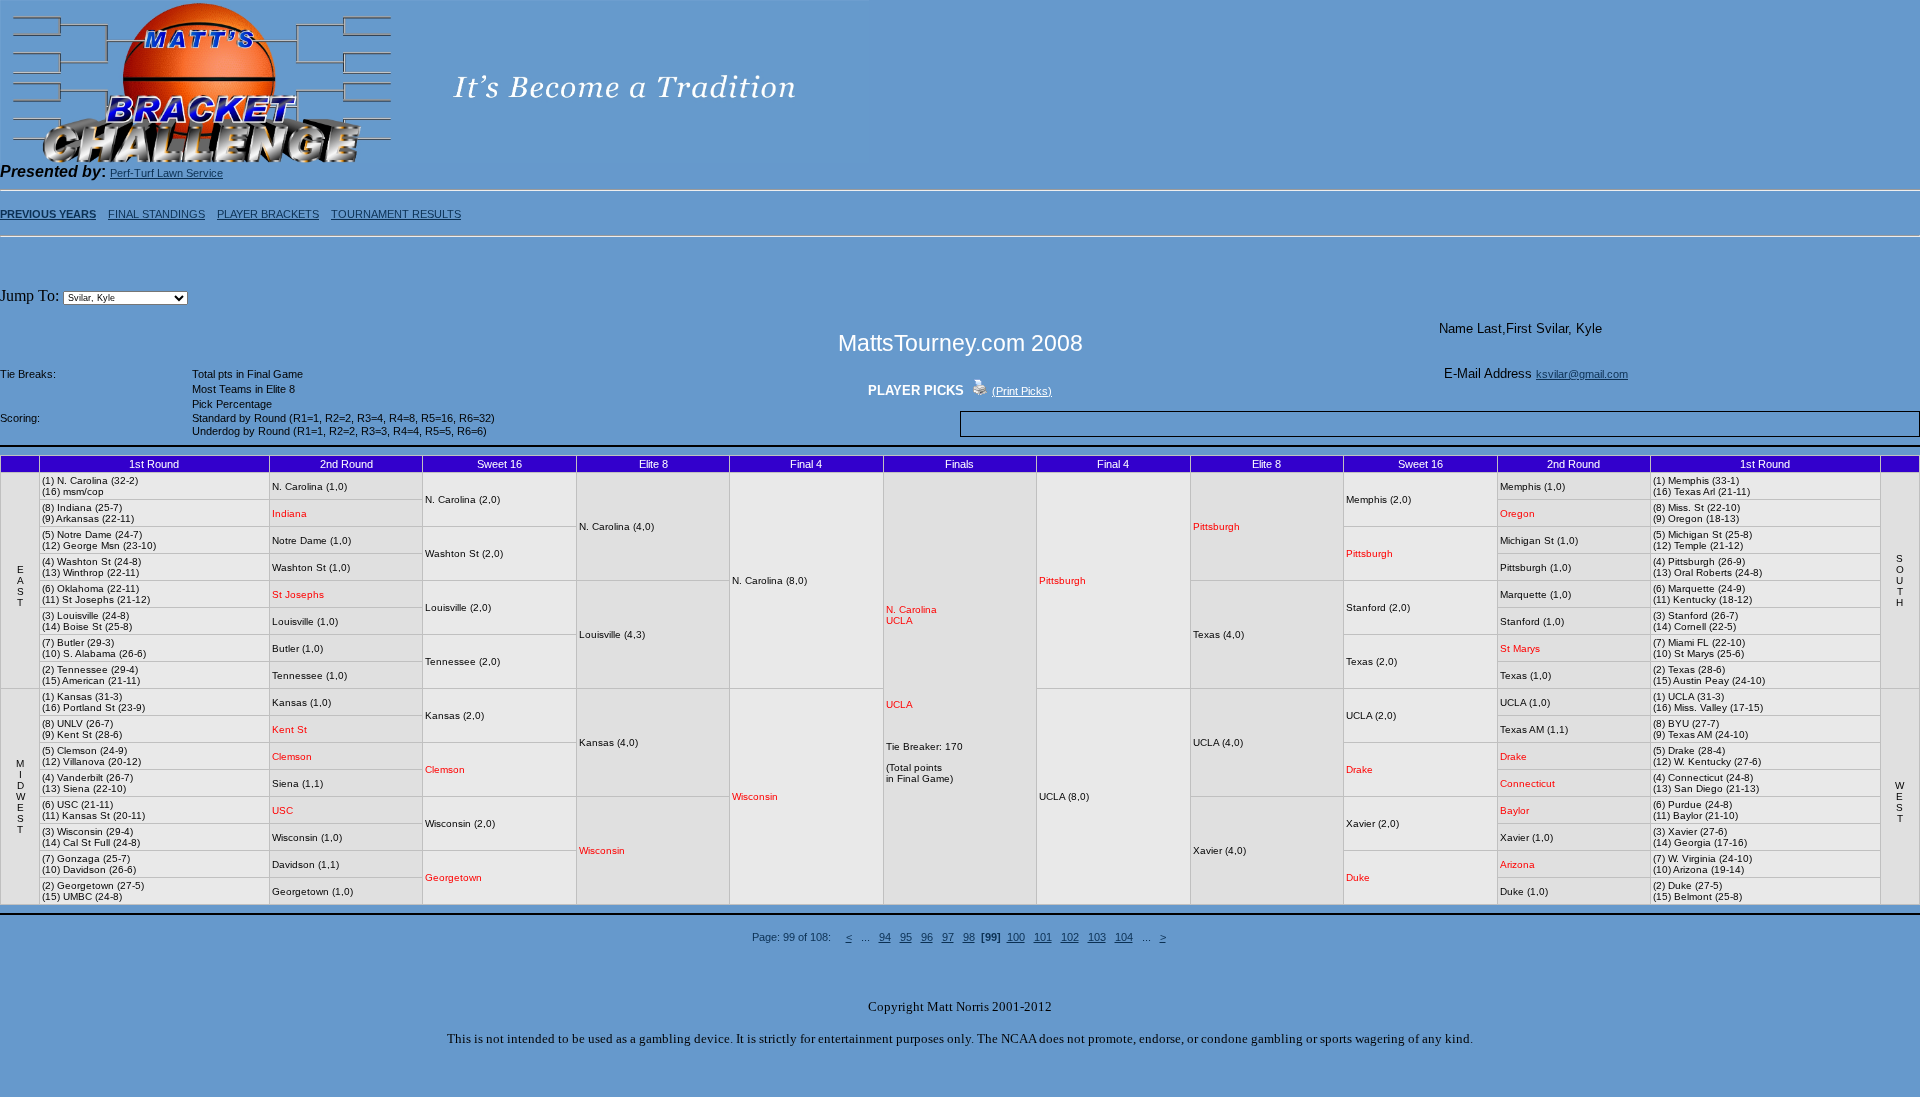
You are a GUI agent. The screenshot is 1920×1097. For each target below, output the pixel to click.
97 (948, 937)
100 (1016, 937)
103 (1097, 937)
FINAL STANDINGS (156, 214)
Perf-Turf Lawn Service (166, 173)
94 (885, 937)
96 (927, 937)
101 (1043, 937)
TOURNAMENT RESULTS (396, 214)
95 (906, 937)
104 (1124, 937)
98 (969, 937)
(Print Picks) (1022, 391)
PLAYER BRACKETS (268, 214)
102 (1070, 937)
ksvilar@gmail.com (1582, 374)
